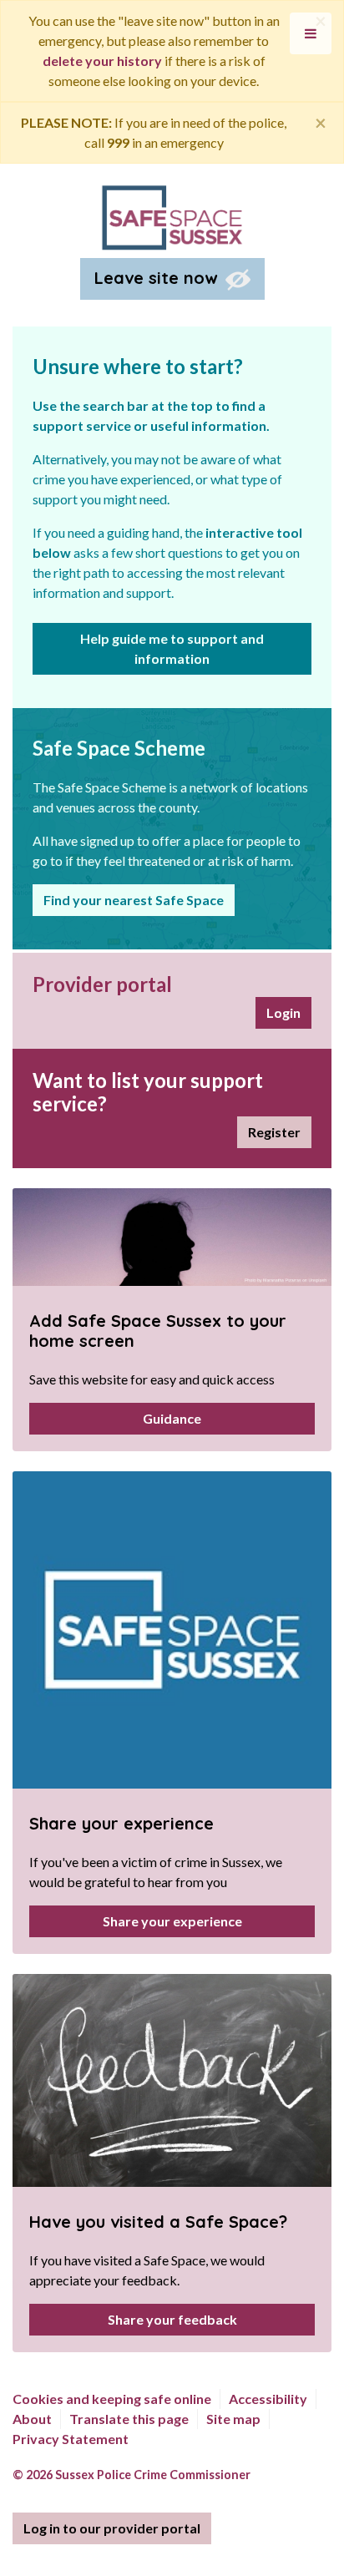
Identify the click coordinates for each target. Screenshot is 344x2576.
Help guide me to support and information (172, 648)
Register (274, 1132)
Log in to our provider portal (112, 2528)
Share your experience (172, 1921)
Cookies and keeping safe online (112, 2399)
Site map (233, 2419)
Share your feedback (172, 2319)
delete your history (102, 61)
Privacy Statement (71, 2439)
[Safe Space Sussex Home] (172, 216)
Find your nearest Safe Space (134, 900)
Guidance (172, 1418)
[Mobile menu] (311, 33)
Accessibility (268, 2399)
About (32, 2419)
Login (283, 1012)
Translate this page (129, 2419)
